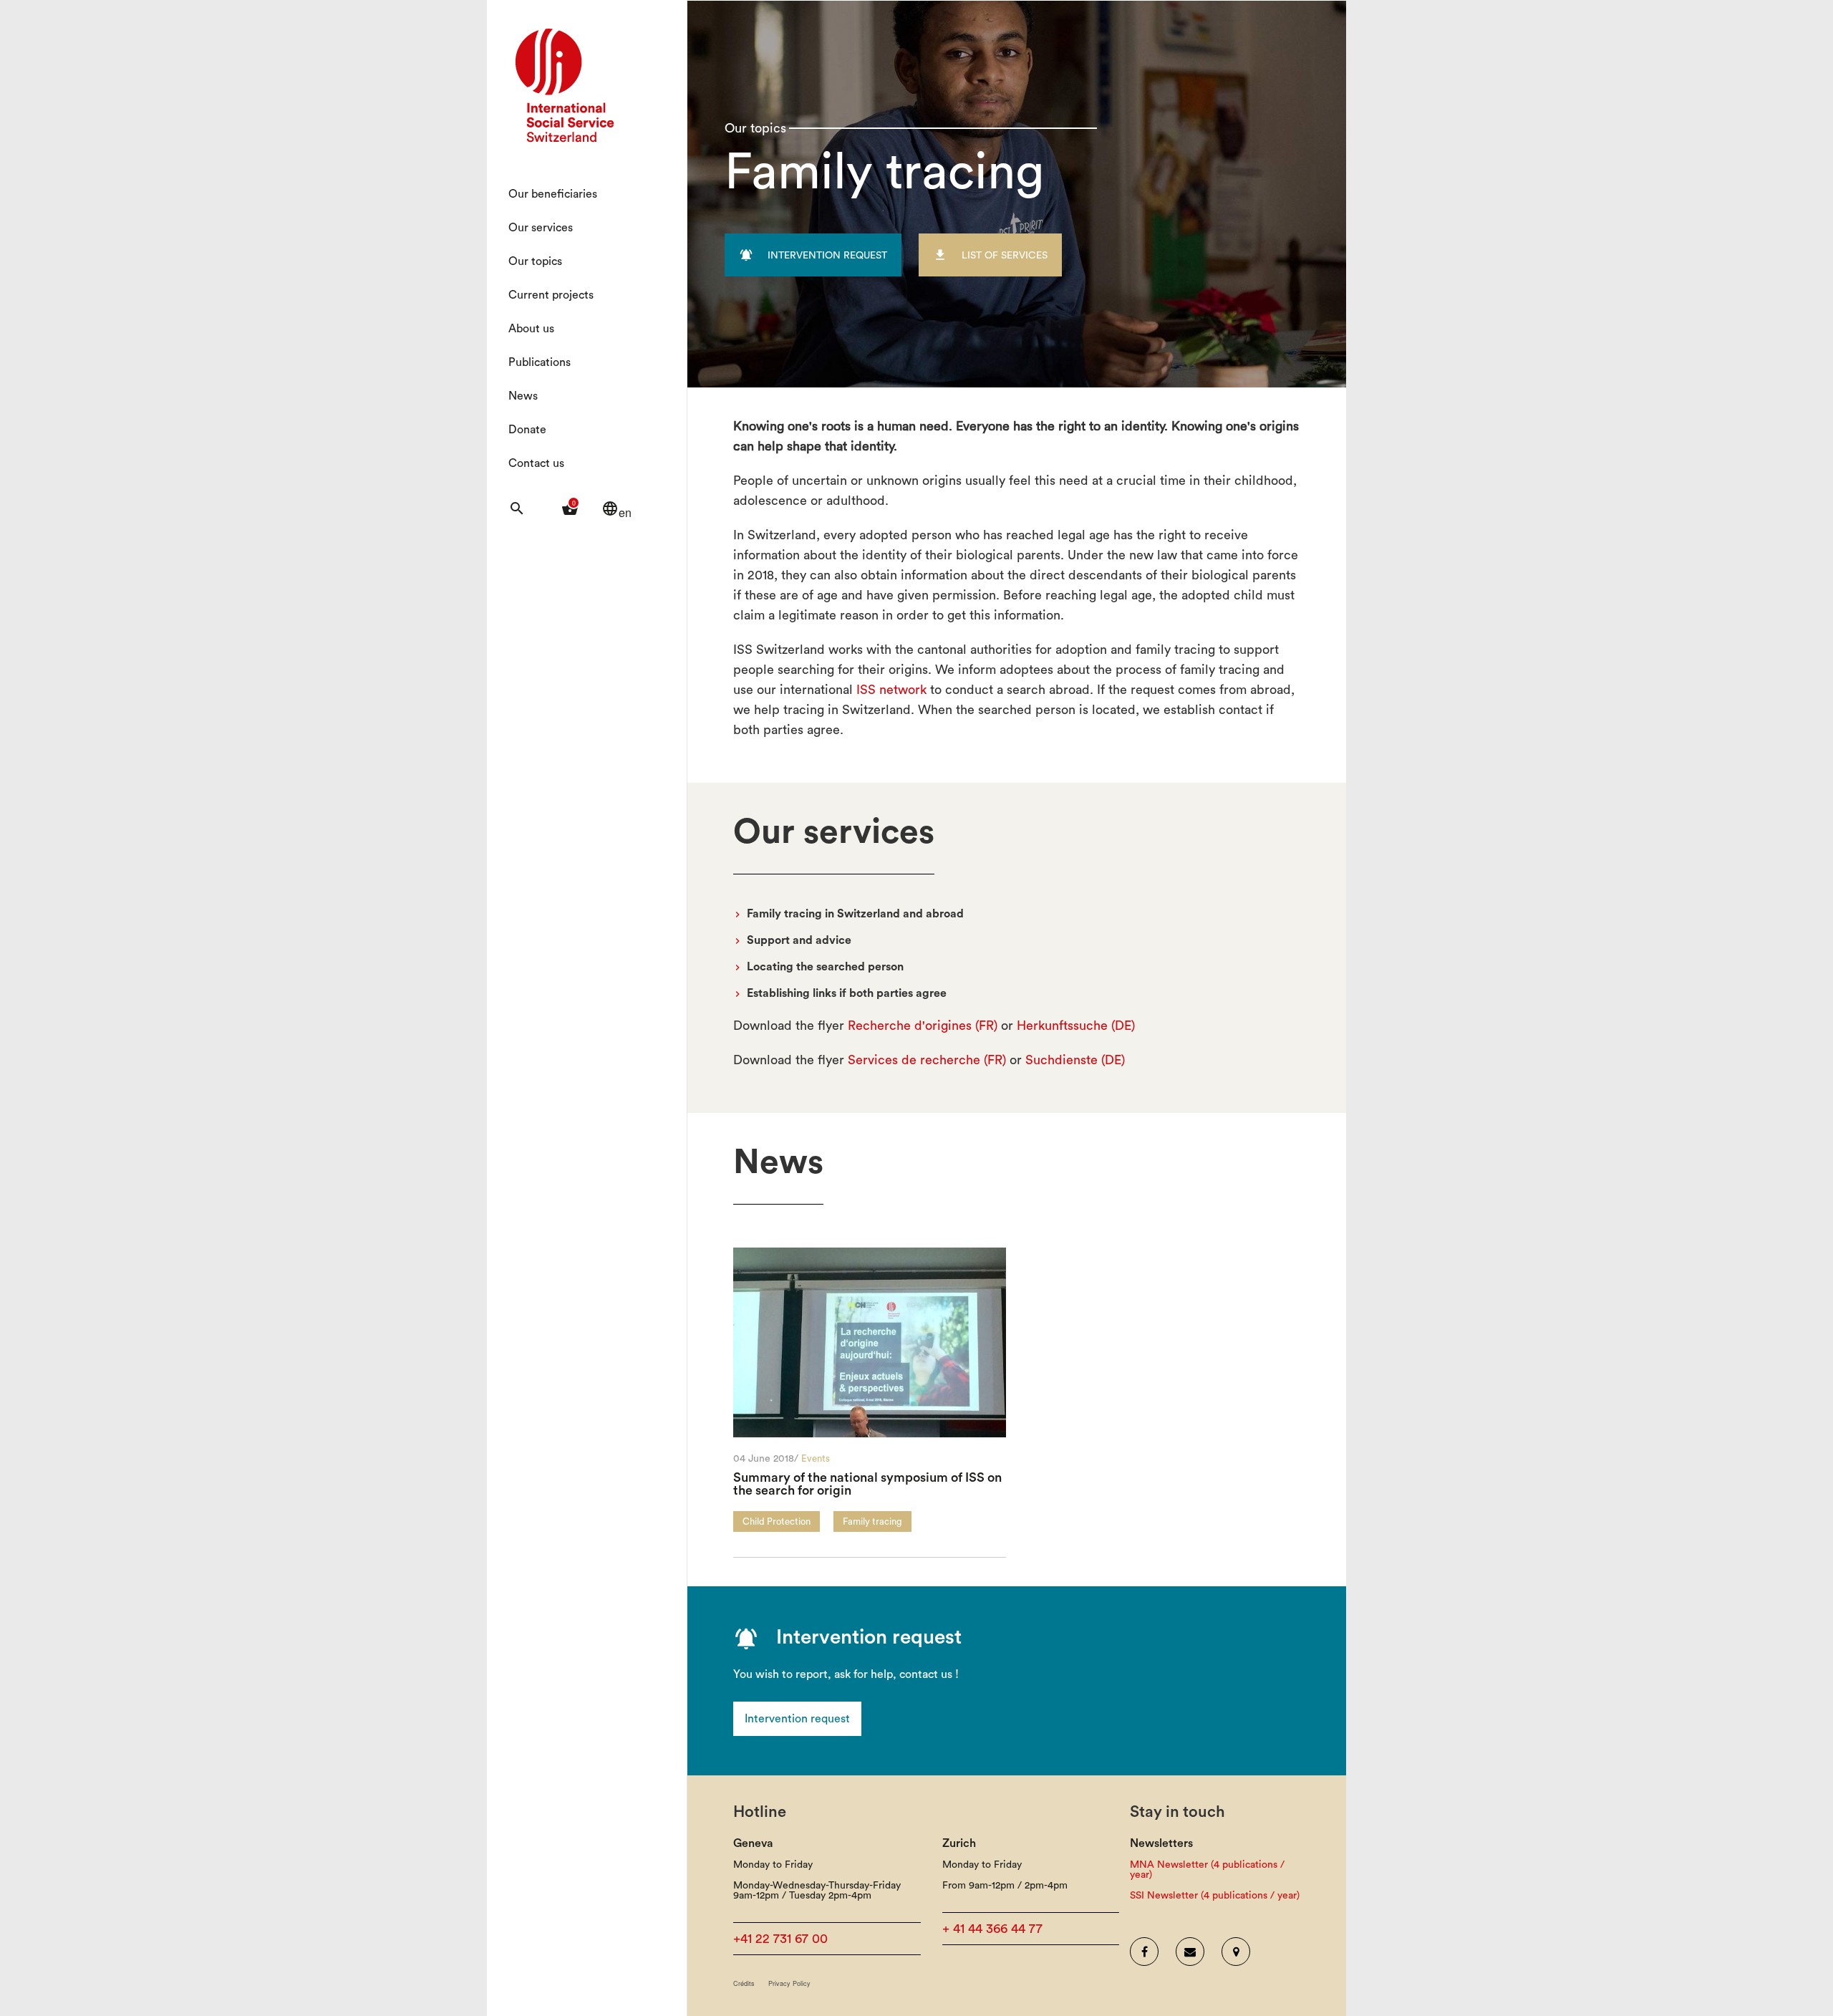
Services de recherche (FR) (927, 1060)
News (523, 396)
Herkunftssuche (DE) (1076, 1026)
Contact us (536, 463)
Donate (527, 430)
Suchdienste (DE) (1075, 1060)
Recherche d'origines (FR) (923, 1026)
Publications (540, 362)
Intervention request (797, 1719)
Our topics (535, 261)
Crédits (744, 1983)
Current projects (551, 295)
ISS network (891, 690)
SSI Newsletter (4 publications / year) (1215, 1896)
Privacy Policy (789, 1983)
